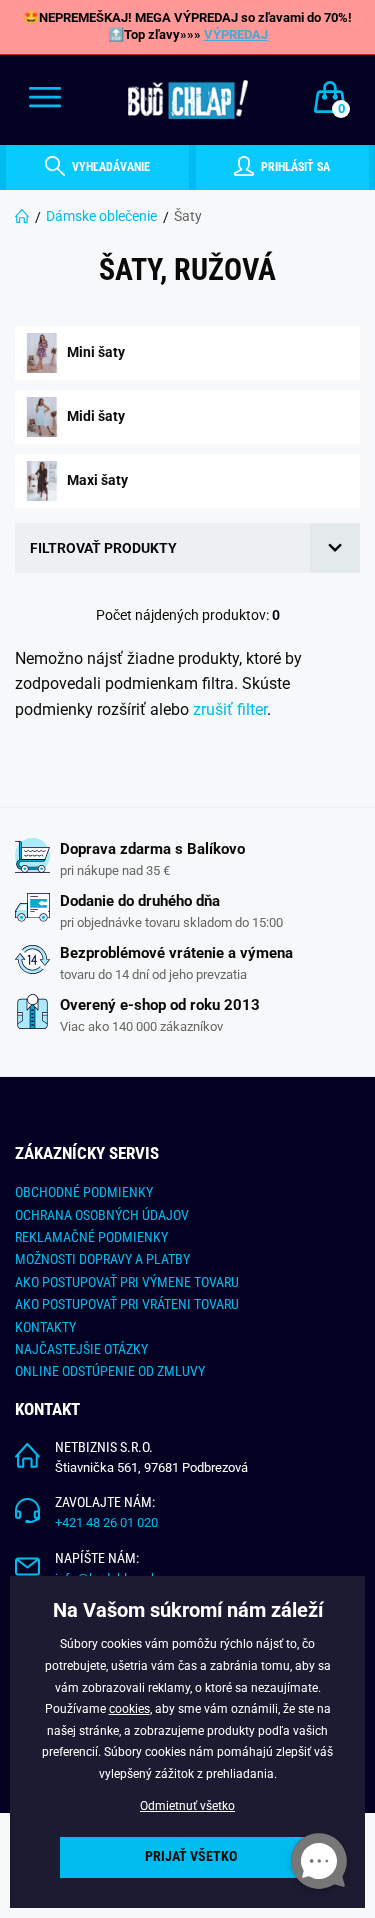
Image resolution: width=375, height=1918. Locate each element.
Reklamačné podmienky (91, 1237)
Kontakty (45, 1327)
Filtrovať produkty (103, 548)
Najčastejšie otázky (81, 1349)
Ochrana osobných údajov (102, 1215)
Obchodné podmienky (84, 1192)
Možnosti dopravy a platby (102, 1259)
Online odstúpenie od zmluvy (110, 1371)
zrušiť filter (230, 709)
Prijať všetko (191, 1856)
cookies (129, 1709)
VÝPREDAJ (236, 34)
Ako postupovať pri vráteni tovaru (127, 1304)
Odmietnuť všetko (187, 1806)
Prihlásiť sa (294, 167)
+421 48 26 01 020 (106, 1522)
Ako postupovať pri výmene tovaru (127, 1282)
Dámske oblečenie (101, 216)
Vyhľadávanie (109, 167)
